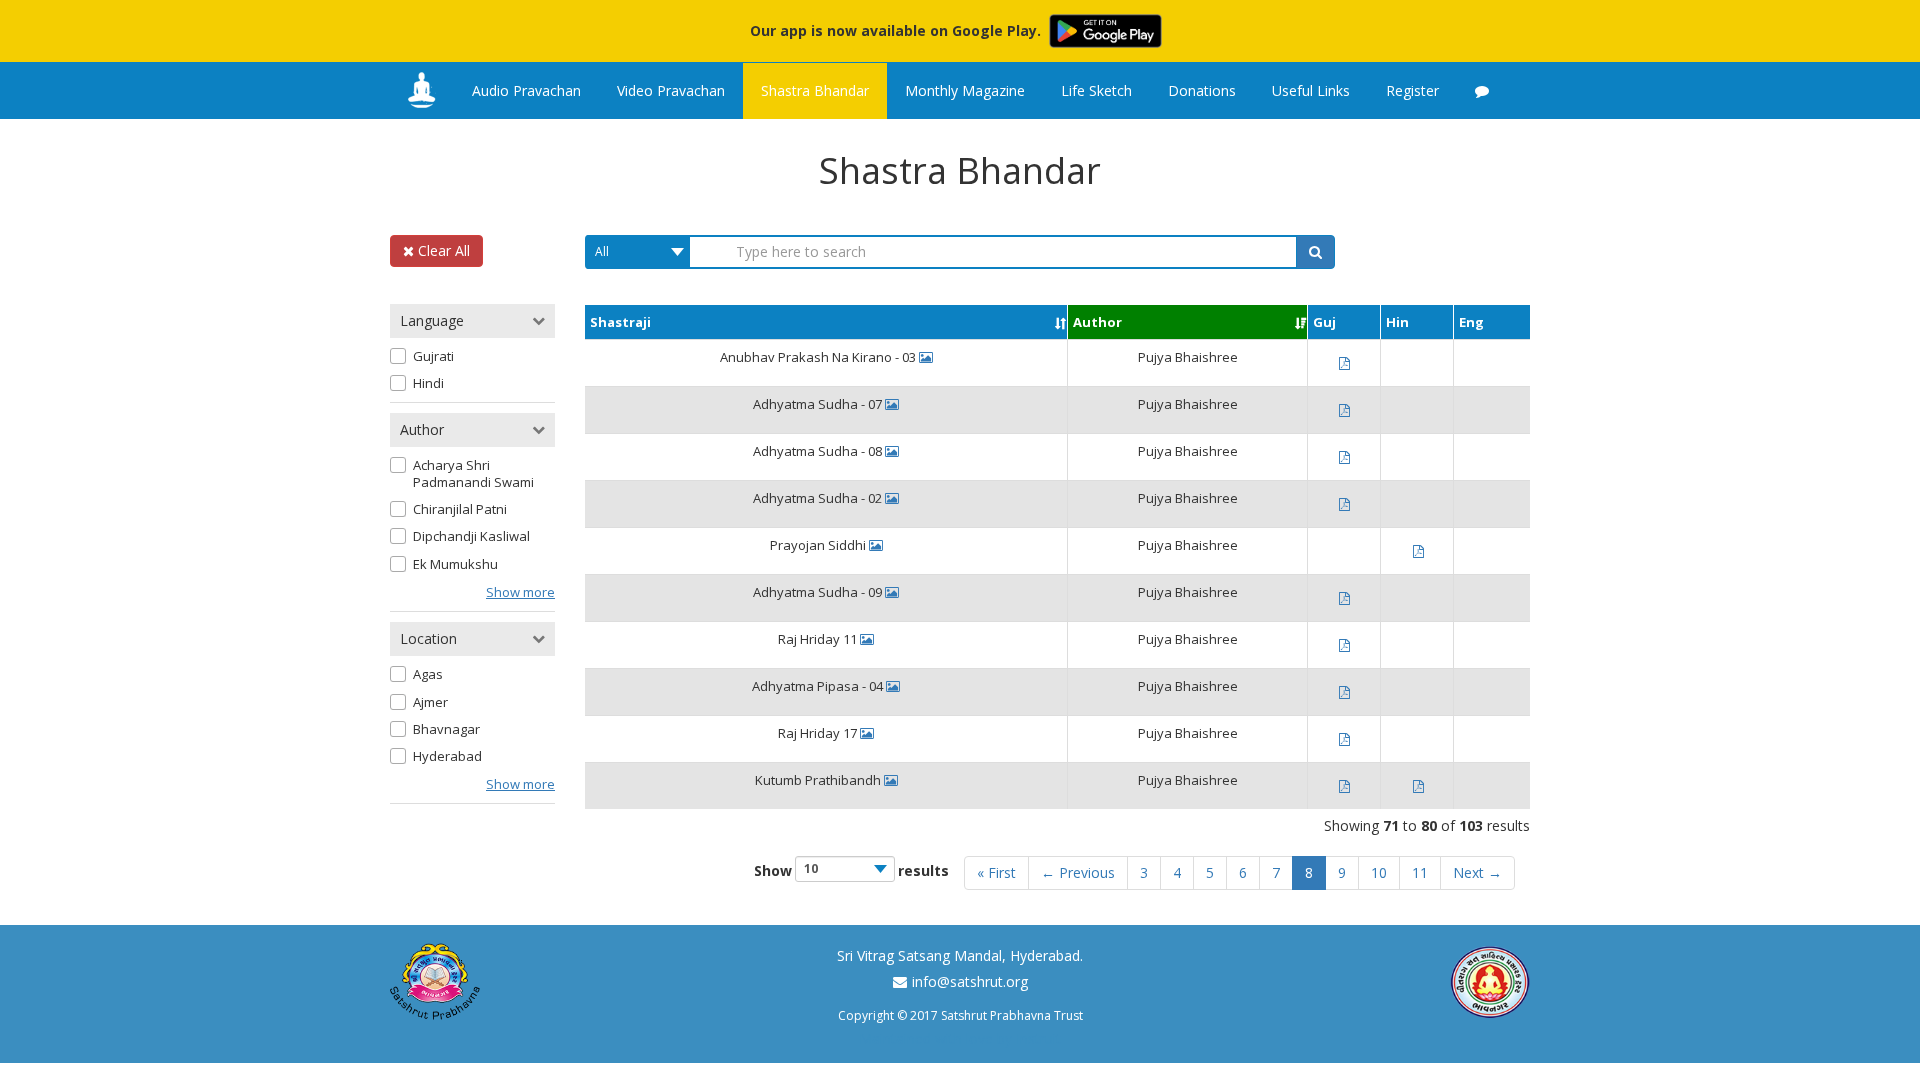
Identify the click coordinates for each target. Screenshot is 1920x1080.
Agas (428, 674)
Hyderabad (447, 756)
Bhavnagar (446, 729)
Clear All (442, 250)
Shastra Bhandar (815, 90)
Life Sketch (1096, 90)
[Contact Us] (1482, 91)
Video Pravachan (671, 90)
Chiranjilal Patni (460, 509)
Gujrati (433, 356)
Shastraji (620, 322)
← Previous (1078, 872)
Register (1412, 90)
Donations (1202, 90)
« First (996, 872)
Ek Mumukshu (455, 564)
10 (1379, 872)
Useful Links (1311, 90)
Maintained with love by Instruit (960, 1038)
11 (1420, 872)
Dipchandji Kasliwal (471, 536)
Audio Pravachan (526, 90)
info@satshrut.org (970, 981)
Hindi (428, 383)
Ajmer (430, 702)
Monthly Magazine (965, 90)
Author (1097, 322)
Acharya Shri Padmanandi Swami (473, 474)
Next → (1477, 872)
